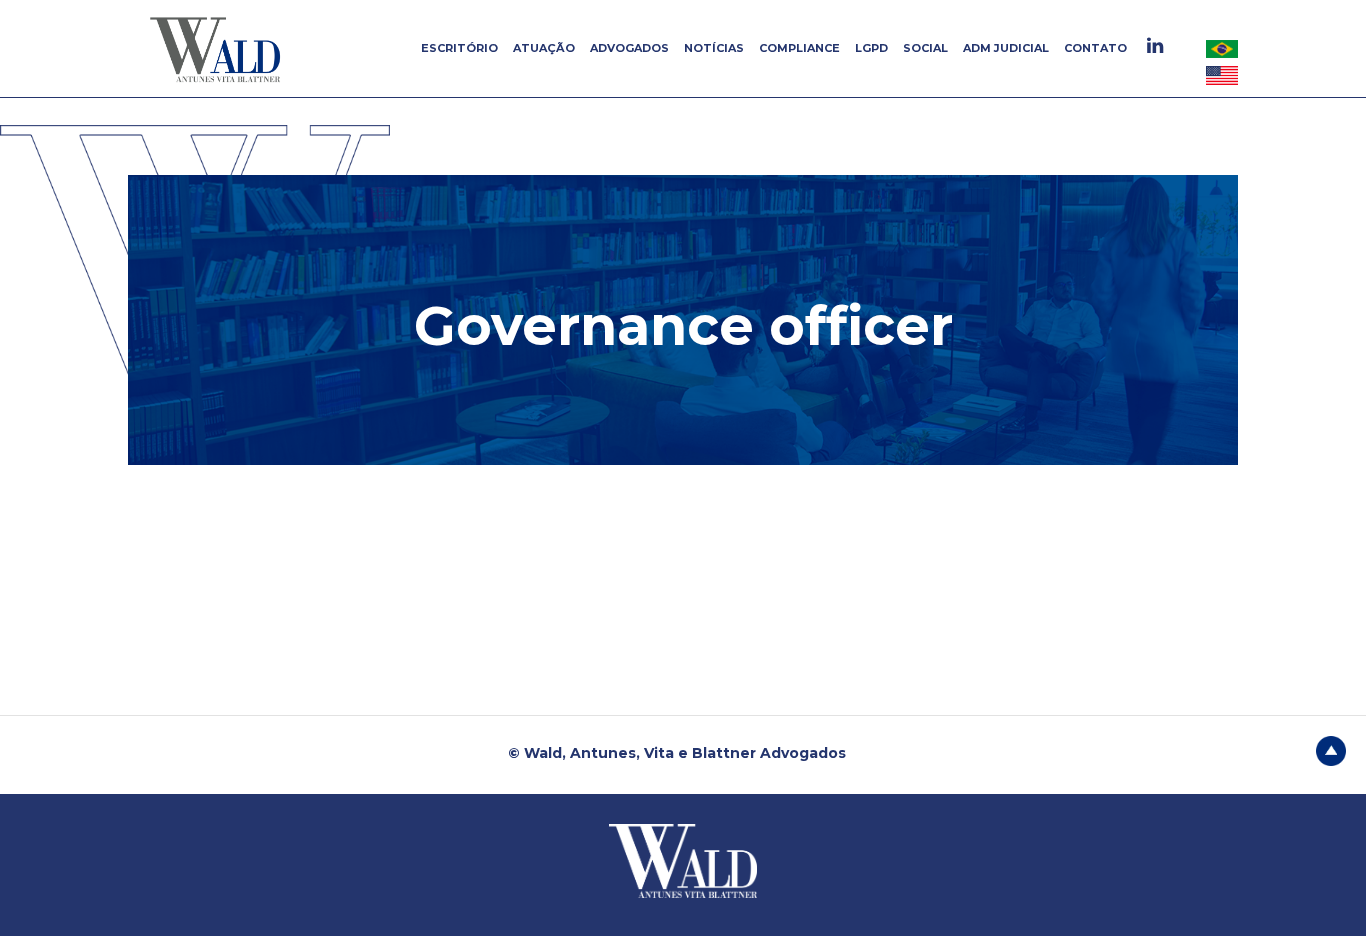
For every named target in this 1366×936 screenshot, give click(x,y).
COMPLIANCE (799, 48)
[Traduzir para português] (1222, 48)
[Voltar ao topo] (1331, 749)
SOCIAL (925, 48)
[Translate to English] (1222, 75)
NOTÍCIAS (714, 48)
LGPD (871, 48)
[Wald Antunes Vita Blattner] (218, 49)
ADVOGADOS (629, 48)
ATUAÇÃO (544, 48)
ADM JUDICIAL (1006, 48)
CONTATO (1095, 48)
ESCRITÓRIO (459, 48)
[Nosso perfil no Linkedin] (1157, 45)
